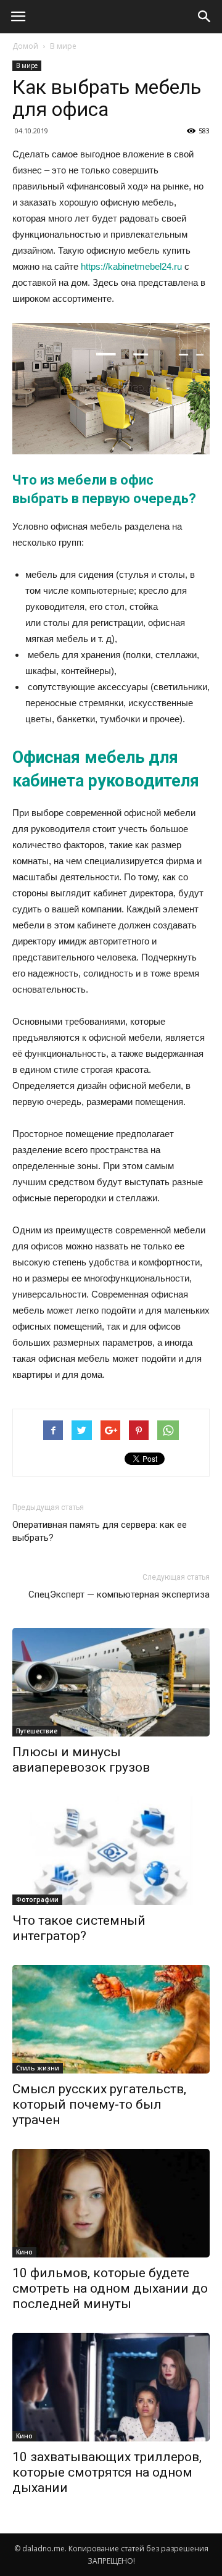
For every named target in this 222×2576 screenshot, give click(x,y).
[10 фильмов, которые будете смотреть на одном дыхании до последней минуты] (111, 2203)
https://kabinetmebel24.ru (131, 266)
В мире (63, 46)
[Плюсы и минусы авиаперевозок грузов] (111, 1682)
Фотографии (37, 1899)
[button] (205, 17)
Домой (25, 46)
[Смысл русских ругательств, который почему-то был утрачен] (111, 2019)
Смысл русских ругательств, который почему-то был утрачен (99, 2104)
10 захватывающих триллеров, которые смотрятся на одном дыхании (107, 2472)
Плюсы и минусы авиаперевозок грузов (81, 1760)
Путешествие (37, 1731)
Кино (24, 2252)
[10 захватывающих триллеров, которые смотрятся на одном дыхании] (111, 2387)
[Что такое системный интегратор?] (111, 1851)
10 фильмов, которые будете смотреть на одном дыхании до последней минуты (110, 2288)
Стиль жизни (38, 2068)
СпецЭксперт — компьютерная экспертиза (119, 1594)
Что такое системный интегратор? (79, 1928)
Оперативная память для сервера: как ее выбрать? (100, 1531)
